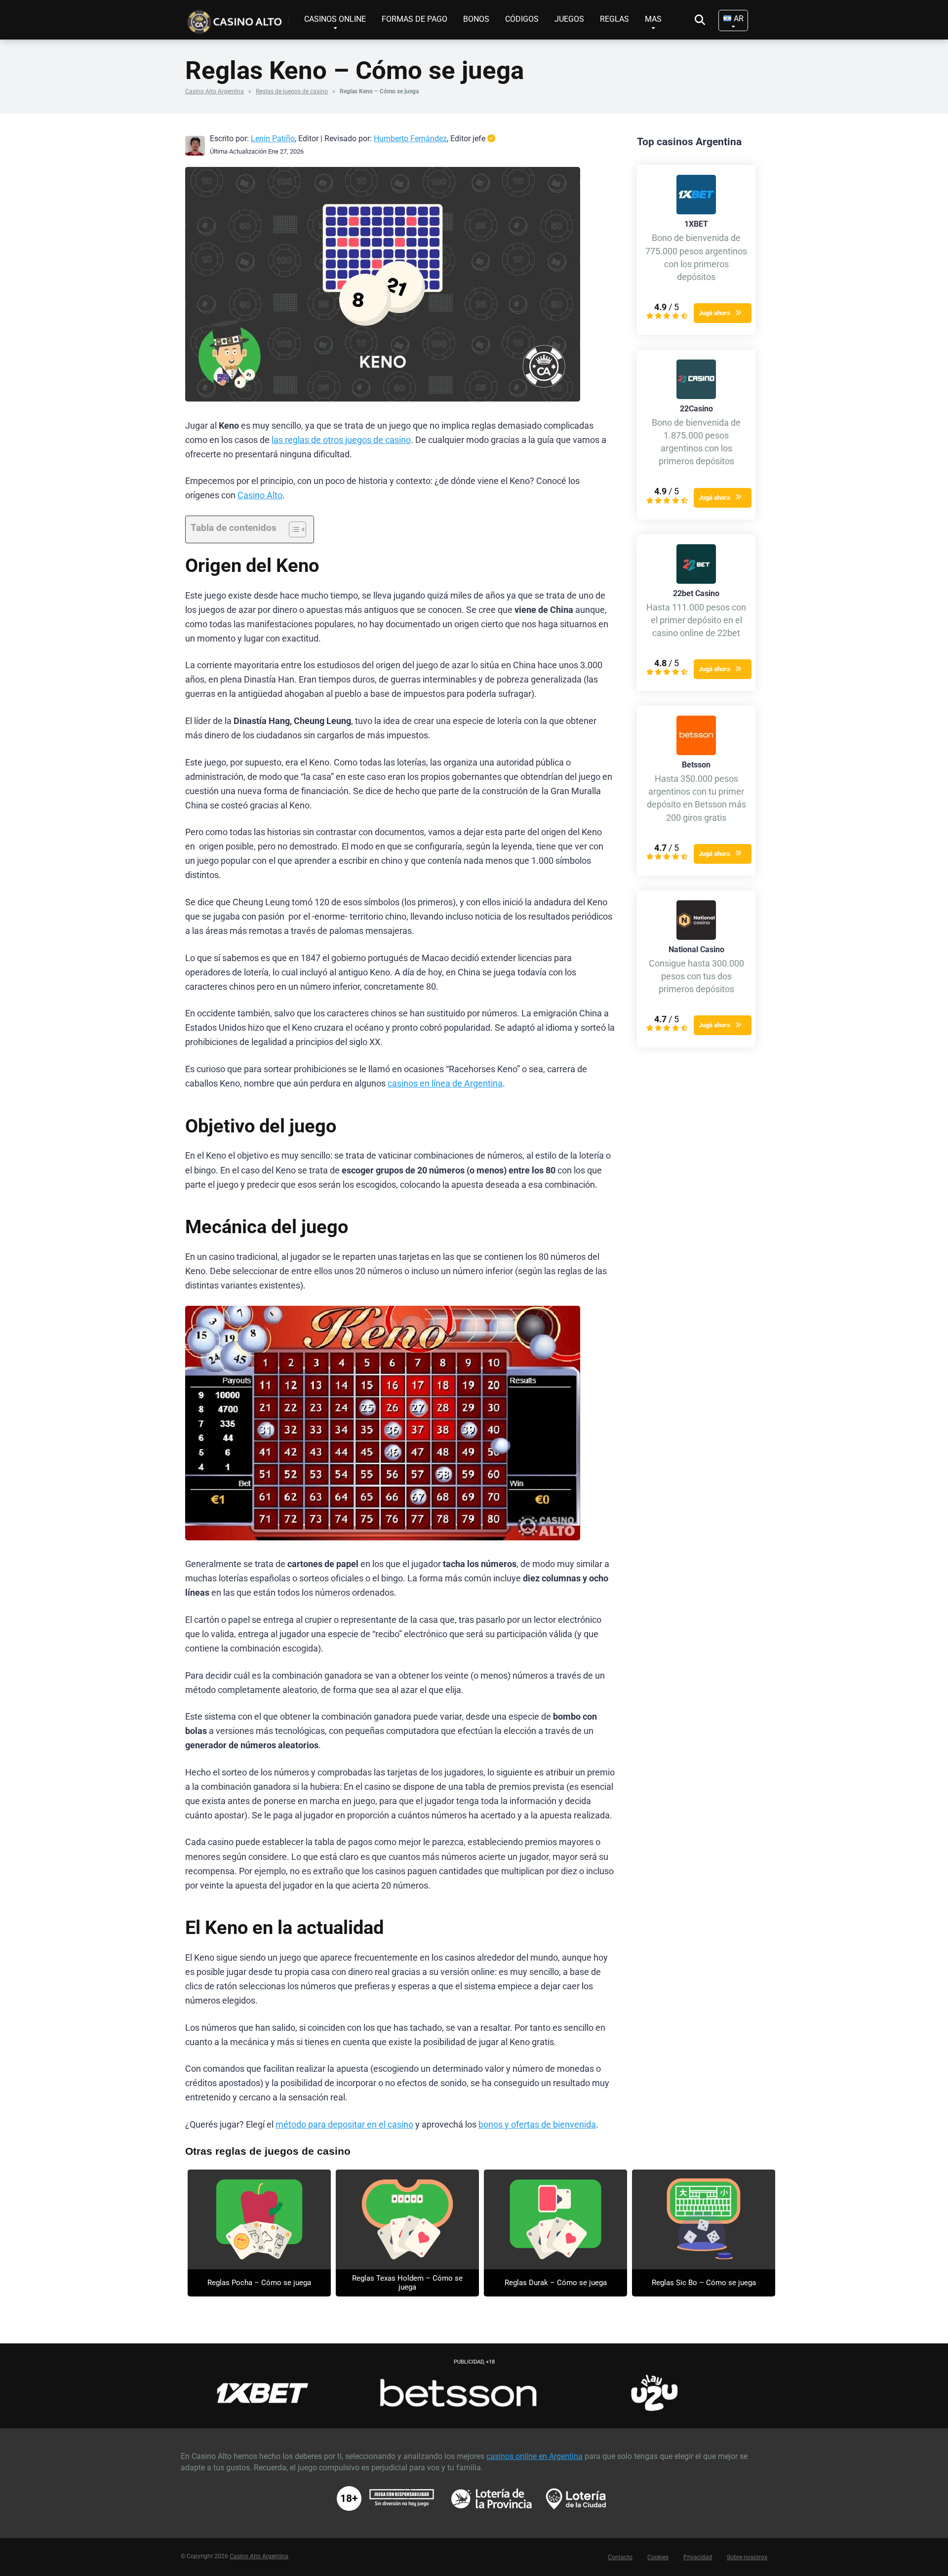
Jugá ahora (714, 313)
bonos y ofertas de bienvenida (537, 2125)
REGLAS (614, 19)
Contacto (620, 2557)
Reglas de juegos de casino (292, 91)
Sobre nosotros (747, 2557)
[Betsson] (696, 752)
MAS (653, 19)
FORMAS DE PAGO (415, 19)
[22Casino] (696, 396)
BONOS (476, 19)
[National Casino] (696, 937)
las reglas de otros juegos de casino (341, 440)
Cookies (658, 2557)
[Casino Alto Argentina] (237, 18)
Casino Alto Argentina (215, 91)
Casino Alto (260, 495)
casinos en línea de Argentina (445, 1084)
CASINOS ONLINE (335, 19)
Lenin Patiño (273, 139)
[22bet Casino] (696, 581)
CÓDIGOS (522, 19)
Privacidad (698, 2557)
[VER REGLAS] (259, 2219)
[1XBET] (696, 212)
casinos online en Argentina (534, 2456)
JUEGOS (569, 19)
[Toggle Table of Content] (293, 529)
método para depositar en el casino (344, 2125)
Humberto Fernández (410, 139)
